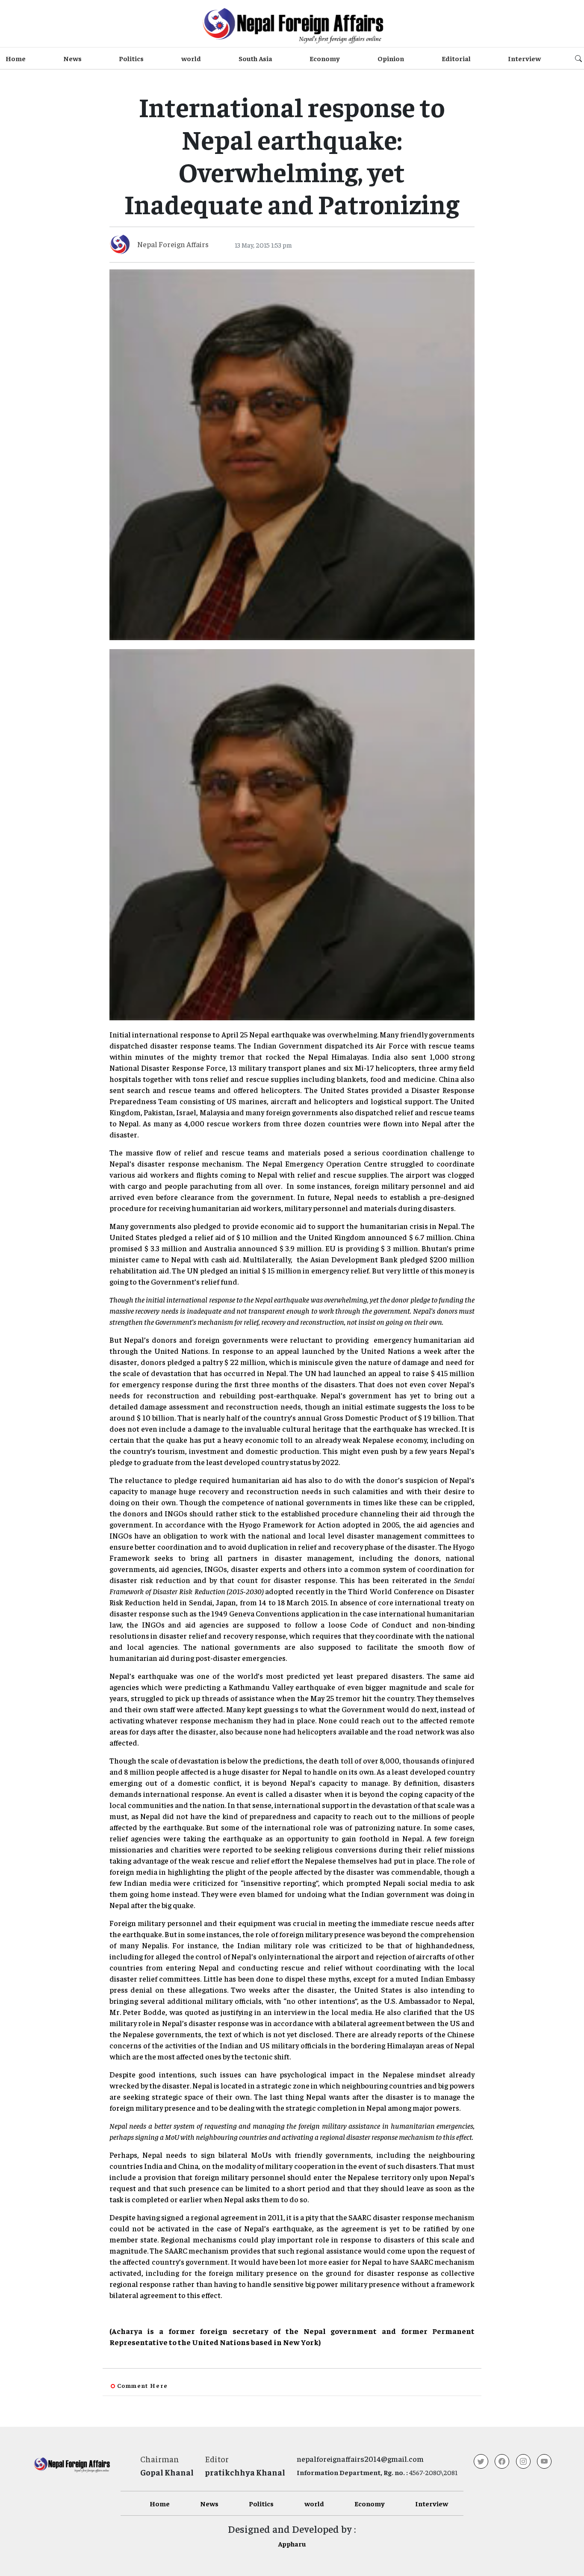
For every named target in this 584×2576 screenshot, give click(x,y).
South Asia (255, 58)
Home (16, 58)
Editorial (456, 58)
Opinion (391, 58)
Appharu (292, 2544)
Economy (325, 58)
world (191, 58)
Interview (524, 58)
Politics (131, 58)
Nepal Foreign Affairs (173, 244)
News (72, 58)
